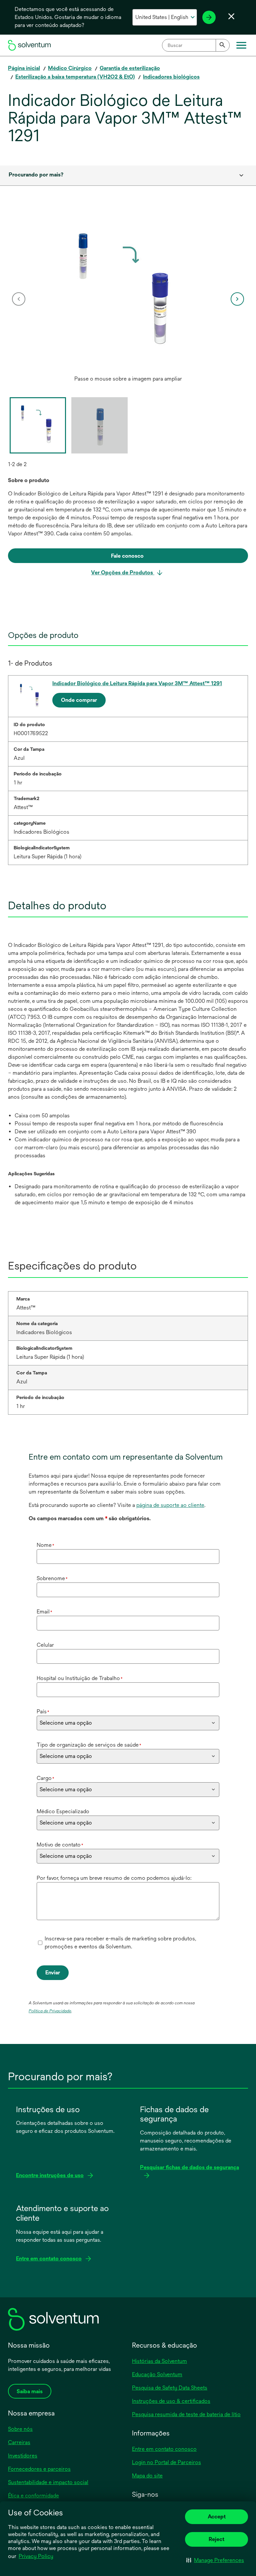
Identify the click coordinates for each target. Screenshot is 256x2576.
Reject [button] (216, 2539)
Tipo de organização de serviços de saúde (89, 1745)
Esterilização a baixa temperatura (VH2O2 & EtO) (75, 77)
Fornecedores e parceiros (39, 2469)
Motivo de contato (60, 1845)
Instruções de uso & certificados (171, 2401)
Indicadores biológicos (171, 77)
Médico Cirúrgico (70, 68)
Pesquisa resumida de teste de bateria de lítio (186, 2414)
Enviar (53, 1973)
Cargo (45, 1778)
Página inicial (24, 68)
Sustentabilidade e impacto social (48, 2482)
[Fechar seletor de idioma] (231, 16)
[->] (209, 17)
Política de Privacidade (50, 2011)
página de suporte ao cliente (170, 1505)
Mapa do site (147, 2476)
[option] (128, 299)
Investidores (23, 2456)
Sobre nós (20, 2429)
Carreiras (19, 2442)
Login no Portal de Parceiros (166, 2462)
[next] (237, 299)
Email (44, 1612)
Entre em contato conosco (164, 2449)
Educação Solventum (157, 2374)
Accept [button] (217, 2517)
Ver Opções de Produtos (123, 572)
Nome (45, 1545)
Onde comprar (79, 700)
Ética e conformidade (33, 2496)
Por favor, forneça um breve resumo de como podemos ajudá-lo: (114, 1878)
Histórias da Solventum (159, 2361)
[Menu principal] (241, 45)
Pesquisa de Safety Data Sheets (170, 2388)
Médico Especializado (63, 1811)
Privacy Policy (36, 2556)
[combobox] (196, 45)
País (43, 1712)
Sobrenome (52, 1578)
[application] (128, 292)
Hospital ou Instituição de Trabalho (80, 1678)
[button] (215, 2560)
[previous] (19, 299)
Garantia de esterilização (130, 68)
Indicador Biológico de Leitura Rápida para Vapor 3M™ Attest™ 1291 (137, 683)
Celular (45, 1645)
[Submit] (223, 45)
